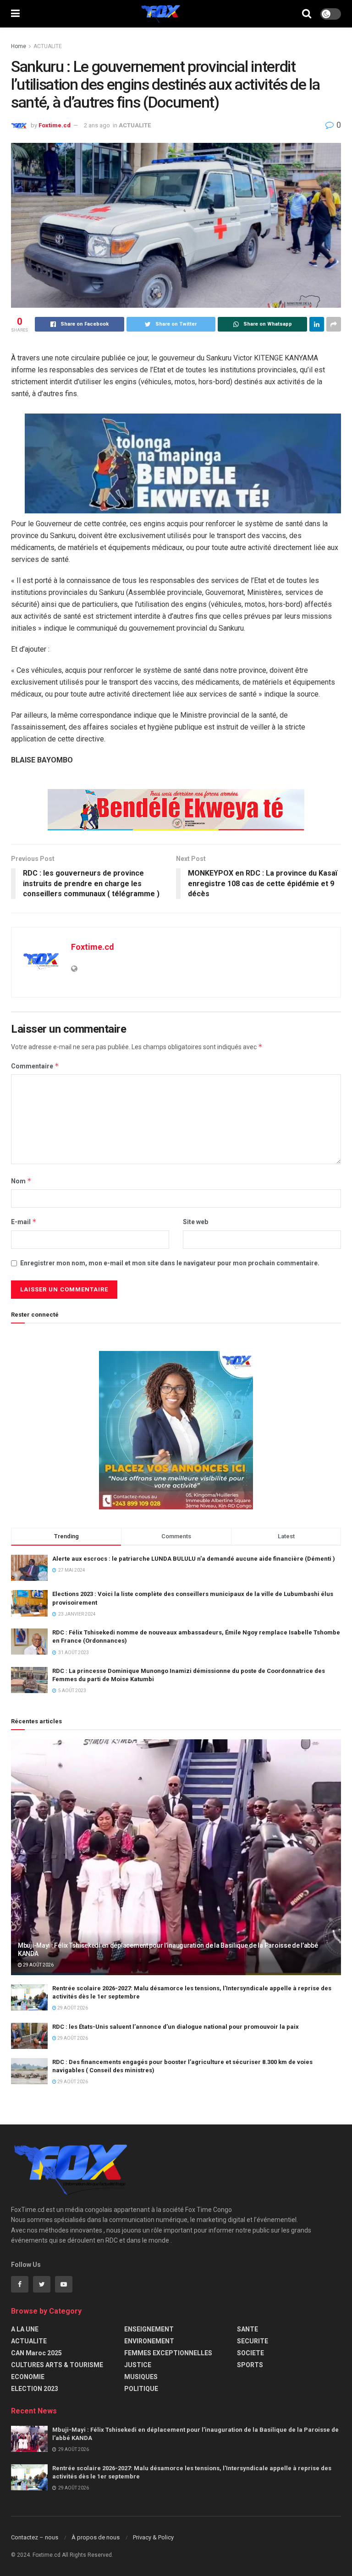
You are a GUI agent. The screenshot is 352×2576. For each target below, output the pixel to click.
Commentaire (35, 1066)
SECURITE (253, 2341)
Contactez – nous (35, 2537)
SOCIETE (250, 2353)
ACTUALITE (48, 46)
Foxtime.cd (55, 125)
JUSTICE (138, 2365)
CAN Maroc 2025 (36, 2353)
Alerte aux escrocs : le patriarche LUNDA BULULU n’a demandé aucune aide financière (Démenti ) (194, 1559)
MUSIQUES (141, 2377)
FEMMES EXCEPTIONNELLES (168, 2353)
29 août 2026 (38, 1965)
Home (19, 46)
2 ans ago (97, 125)
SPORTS (250, 2365)
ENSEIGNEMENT (149, 2329)
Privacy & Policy (153, 2537)
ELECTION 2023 (35, 2389)
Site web (195, 1222)
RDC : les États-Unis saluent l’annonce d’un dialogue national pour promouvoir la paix (176, 2027)
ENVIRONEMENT (149, 2341)
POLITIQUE (141, 2389)
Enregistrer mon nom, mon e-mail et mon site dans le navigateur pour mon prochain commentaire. (170, 1263)
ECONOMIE (28, 2377)
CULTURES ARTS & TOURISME (57, 2365)
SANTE (247, 2329)
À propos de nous (96, 2537)
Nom (21, 1181)
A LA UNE (25, 2329)
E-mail (24, 1222)
